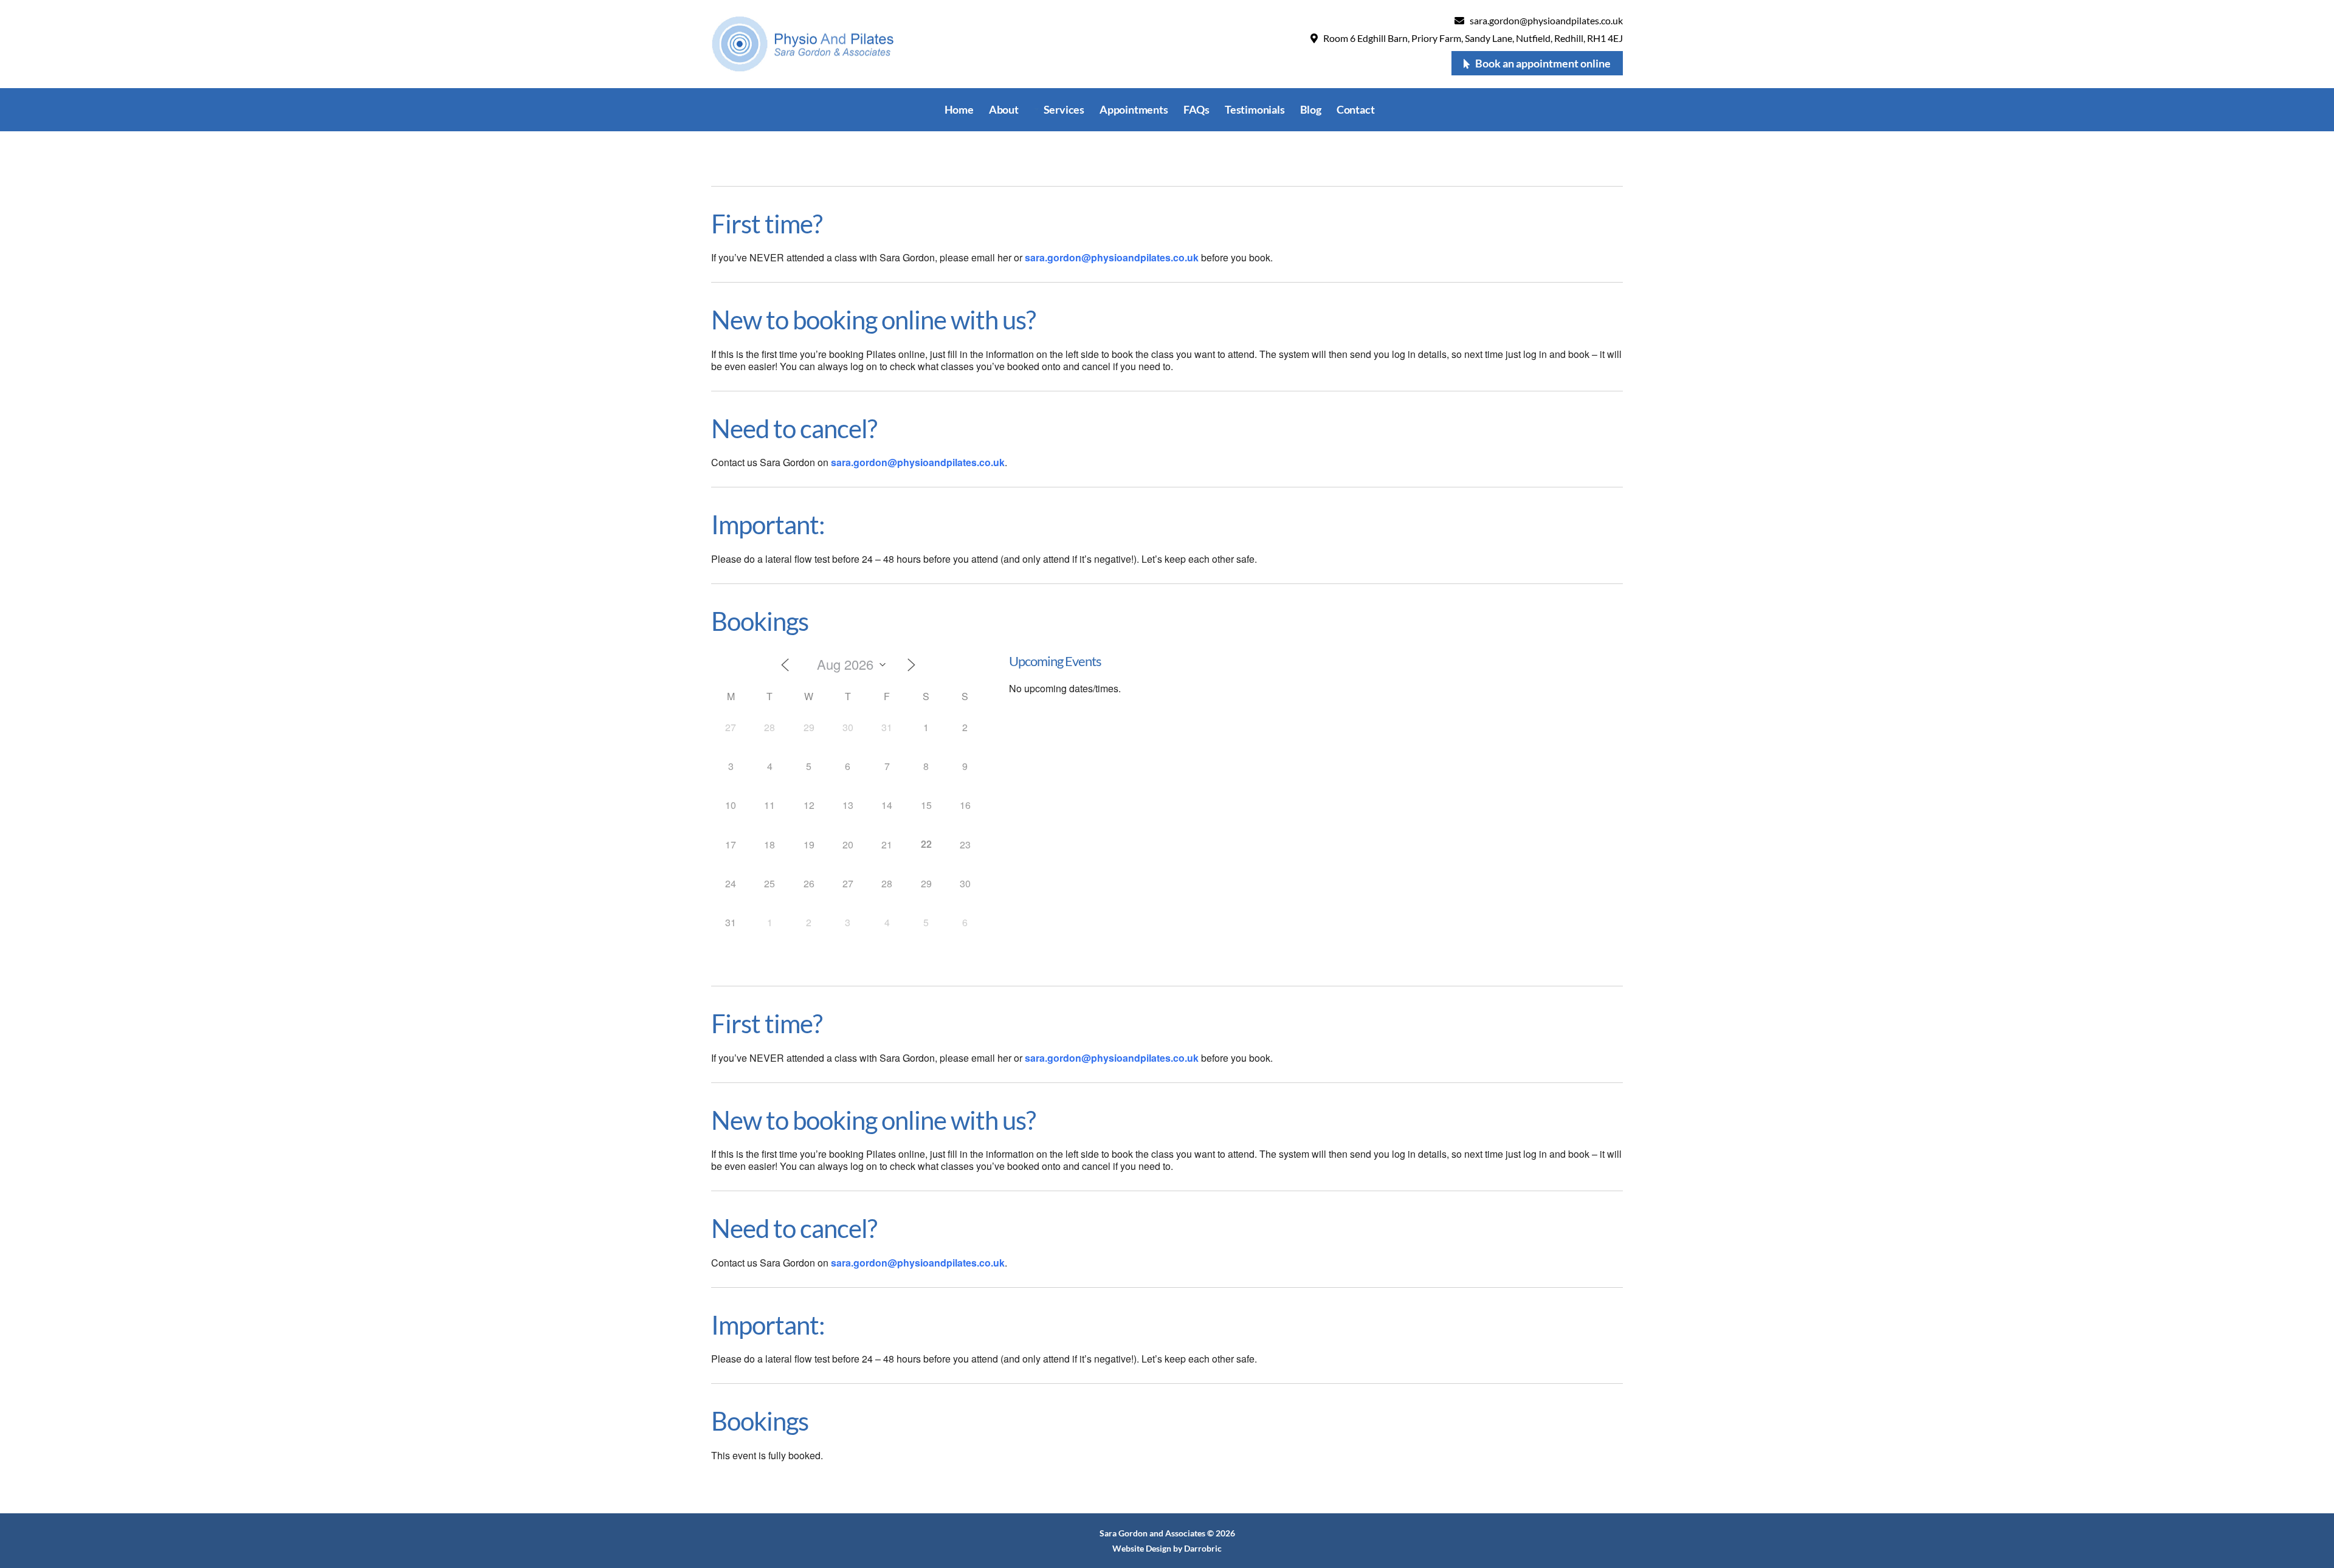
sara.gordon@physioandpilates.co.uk (1546, 20)
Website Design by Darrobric (1167, 1548)
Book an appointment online (1543, 63)
